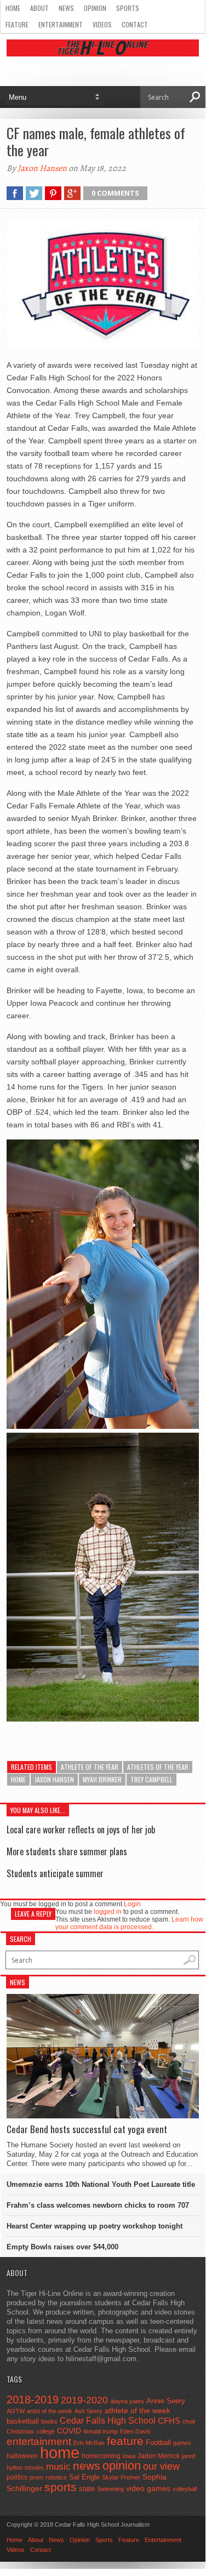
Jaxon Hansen (42, 168)
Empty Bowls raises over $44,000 (62, 2247)
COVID (69, 2431)
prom (36, 2477)
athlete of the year (90, 1767)
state (87, 2489)
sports (61, 2487)
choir (189, 2421)
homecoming (101, 2456)
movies (34, 2467)
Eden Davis (135, 2431)
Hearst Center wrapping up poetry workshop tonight (95, 2226)
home (18, 1779)
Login (132, 1904)
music (58, 2467)
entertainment (39, 2441)
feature (125, 2441)
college (45, 2431)
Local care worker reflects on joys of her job (81, 1830)
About (39, 8)
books (49, 2421)
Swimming (110, 2489)
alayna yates (127, 2401)
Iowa (129, 2456)
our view (161, 2466)
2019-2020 (84, 2400)
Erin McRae (89, 2443)
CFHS (169, 2421)
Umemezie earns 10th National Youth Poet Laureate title (101, 2184)
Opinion (95, 8)
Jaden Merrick (159, 2456)
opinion (122, 2466)
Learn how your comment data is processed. (129, 1923)
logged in (108, 1912)
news (87, 2466)
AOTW (16, 2411)
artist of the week (50, 2411)
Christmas (20, 2431)
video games (148, 2489)
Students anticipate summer (55, 1873)
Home (13, 8)
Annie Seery (166, 2401)
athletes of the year (158, 1767)
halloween (22, 2456)
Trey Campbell (151, 1779)
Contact (135, 24)
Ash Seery (88, 2411)
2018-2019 (33, 2400)
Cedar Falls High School (108, 2420)
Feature (17, 24)
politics (17, 2477)
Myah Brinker (102, 1779)
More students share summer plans (67, 1851)
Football (158, 2443)
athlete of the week (138, 2410)
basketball (23, 2421)
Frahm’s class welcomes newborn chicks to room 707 (98, 2205)
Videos (102, 24)
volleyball (185, 2489)
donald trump (101, 2431)
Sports (128, 8)
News (66, 8)
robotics (56, 2477)
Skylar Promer (121, 2477)
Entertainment (61, 24)
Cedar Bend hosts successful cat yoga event (87, 2129)
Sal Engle (84, 2477)
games (182, 2443)
